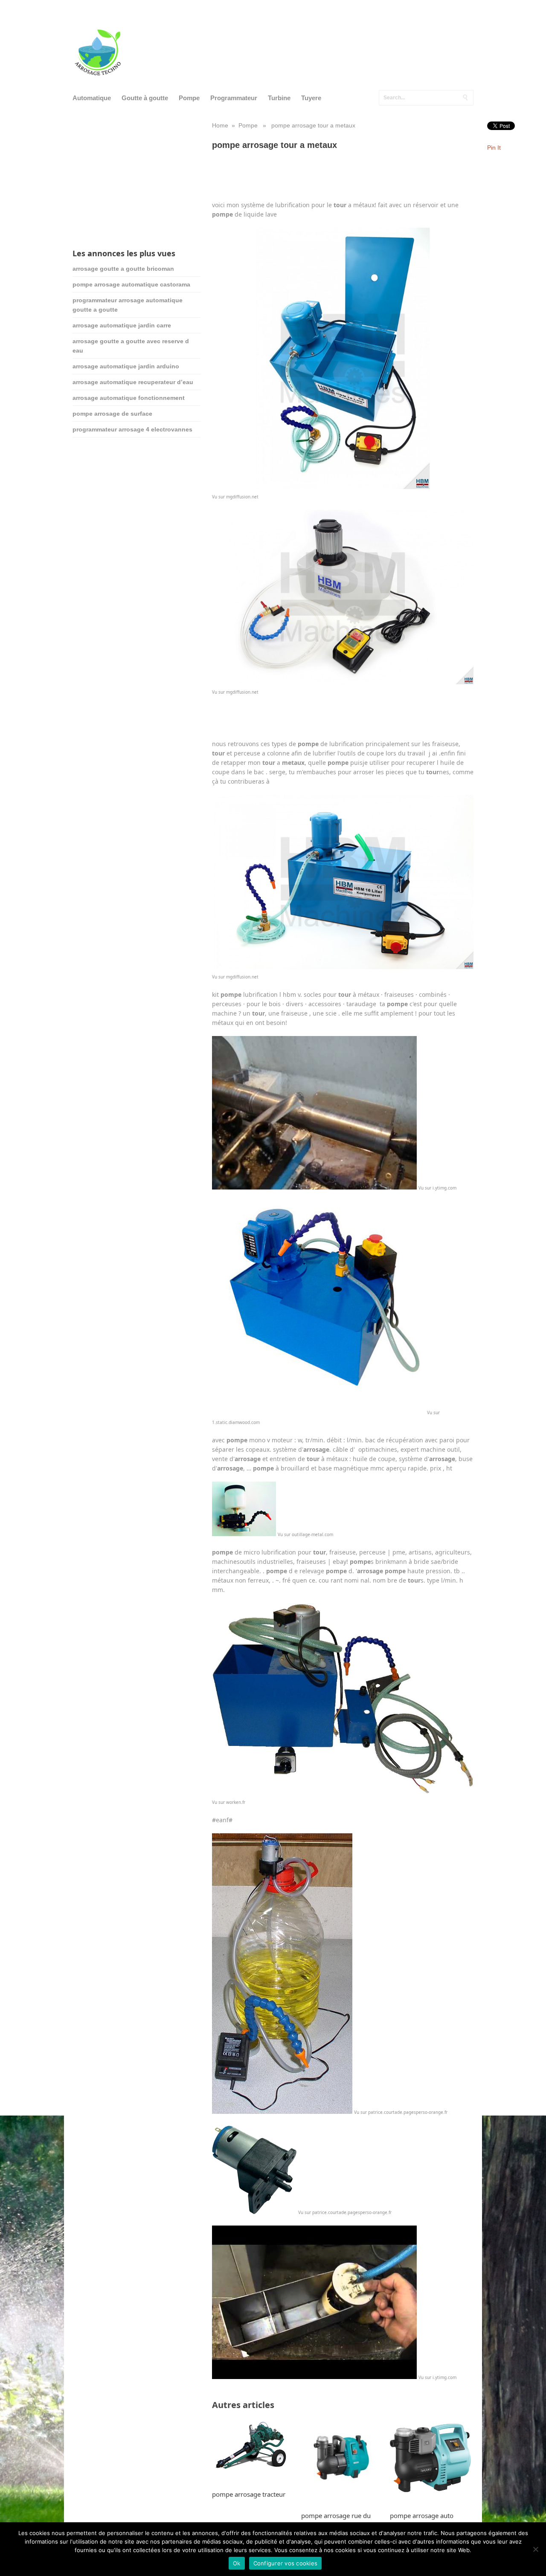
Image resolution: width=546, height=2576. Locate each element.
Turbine (279, 98)
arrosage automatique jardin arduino (126, 366)
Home (220, 125)
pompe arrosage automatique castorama (131, 284)
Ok (237, 2563)
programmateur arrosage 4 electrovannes (132, 429)
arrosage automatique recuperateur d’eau (133, 382)
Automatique (92, 98)
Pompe (189, 98)
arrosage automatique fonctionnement (129, 398)
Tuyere (311, 98)
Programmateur (234, 98)
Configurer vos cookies (286, 2563)
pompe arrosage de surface (112, 414)
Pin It (494, 148)
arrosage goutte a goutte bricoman (123, 269)
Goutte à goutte (145, 98)
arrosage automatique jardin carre (122, 325)
